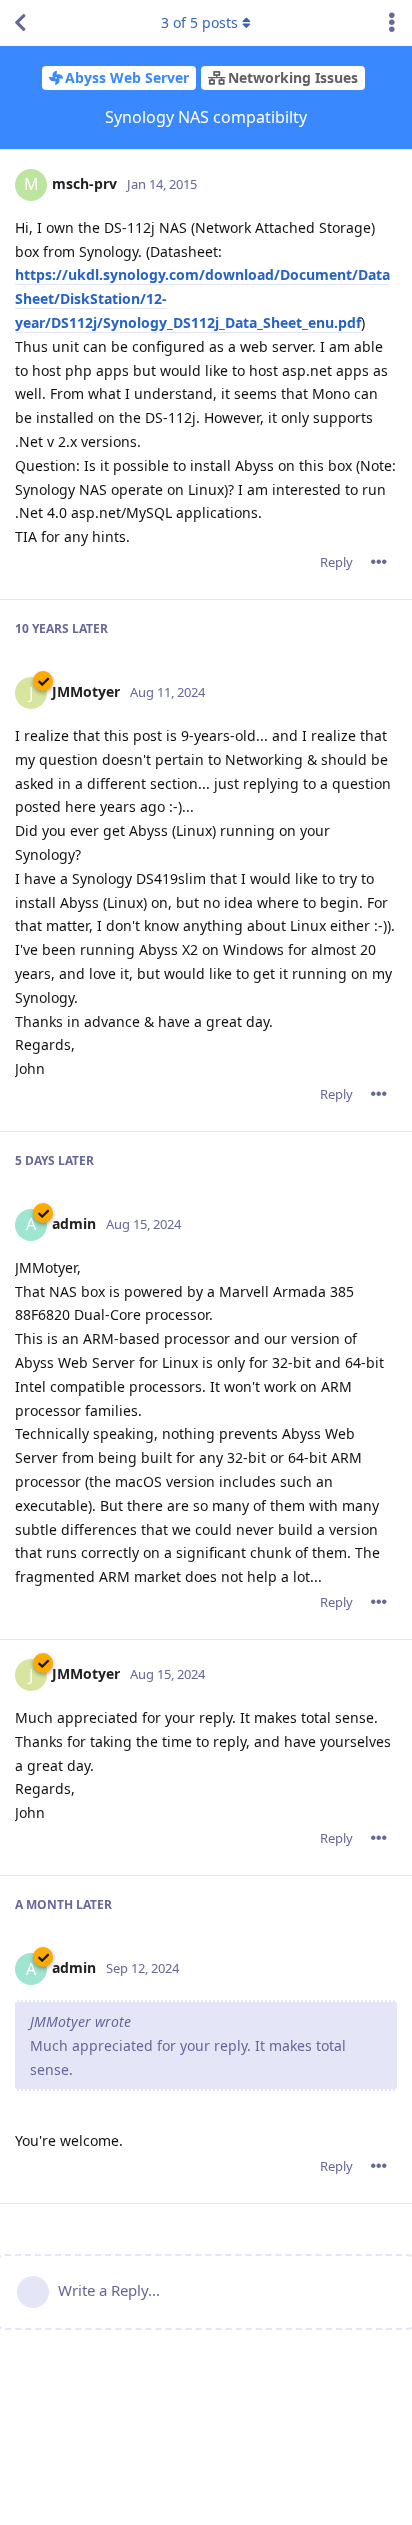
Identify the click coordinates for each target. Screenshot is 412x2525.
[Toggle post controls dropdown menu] (379, 562)
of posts (199, 22)
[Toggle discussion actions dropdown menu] (392, 23)
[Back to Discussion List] (20, 23)
